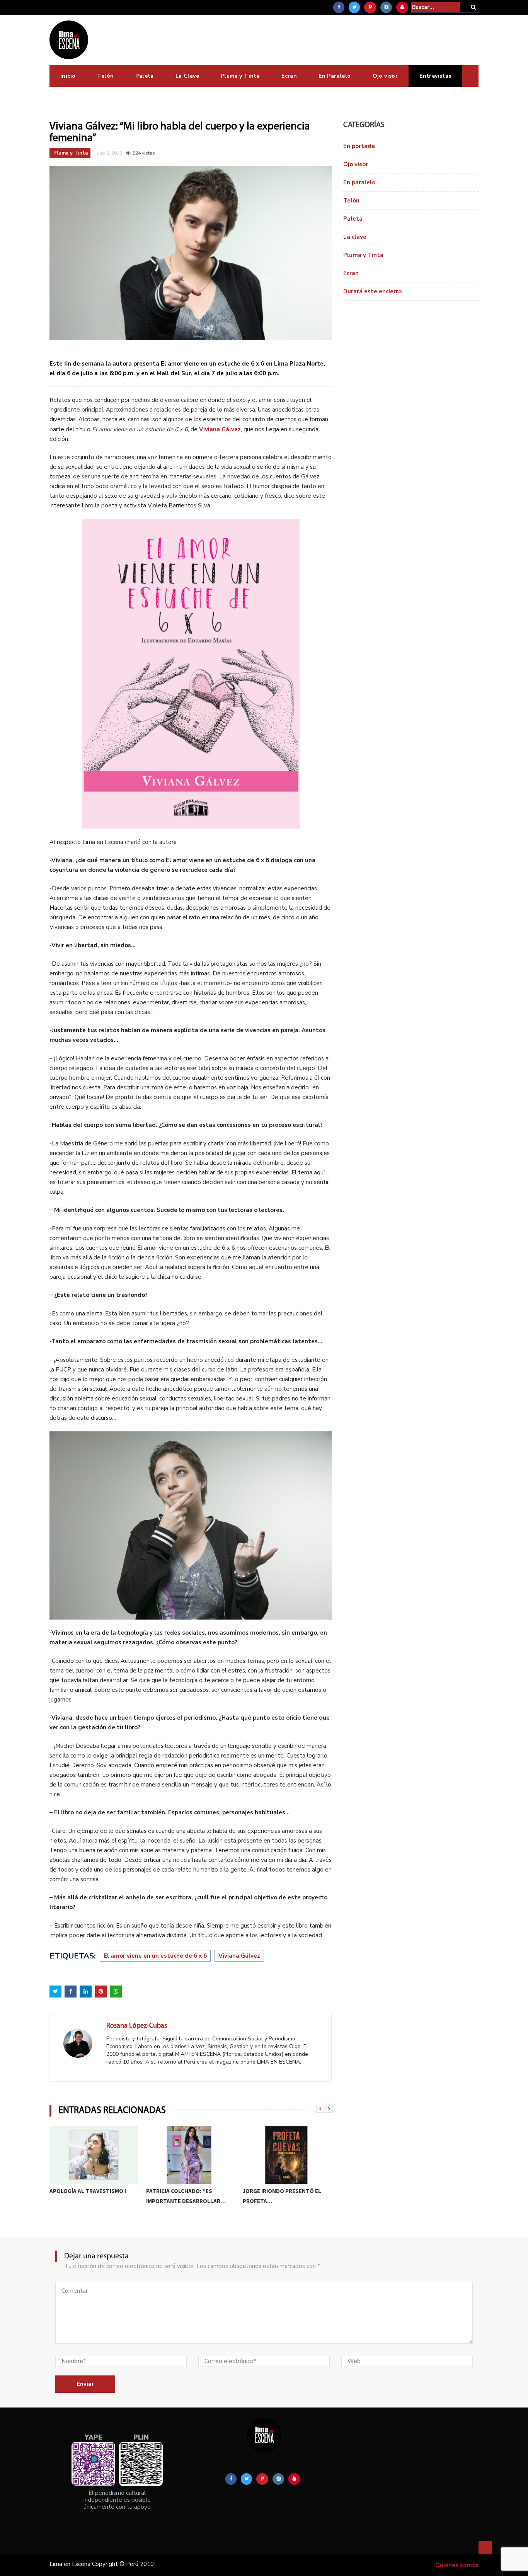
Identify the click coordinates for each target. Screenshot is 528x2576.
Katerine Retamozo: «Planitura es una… (272, 2196)
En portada (359, 146)
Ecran (289, 76)
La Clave (187, 76)
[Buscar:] (436, 7)
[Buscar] (473, 7)
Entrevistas (435, 76)
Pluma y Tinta (240, 76)
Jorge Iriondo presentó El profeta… (185, 2196)
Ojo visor (385, 76)
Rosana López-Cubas (137, 2026)
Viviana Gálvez (239, 1956)
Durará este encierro (372, 291)
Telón (105, 76)
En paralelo (359, 182)
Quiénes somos (457, 2565)
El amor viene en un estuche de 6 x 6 (155, 1956)
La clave (355, 237)
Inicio (68, 76)
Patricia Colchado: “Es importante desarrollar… (89, 2196)
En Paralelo (335, 76)
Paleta (144, 76)
